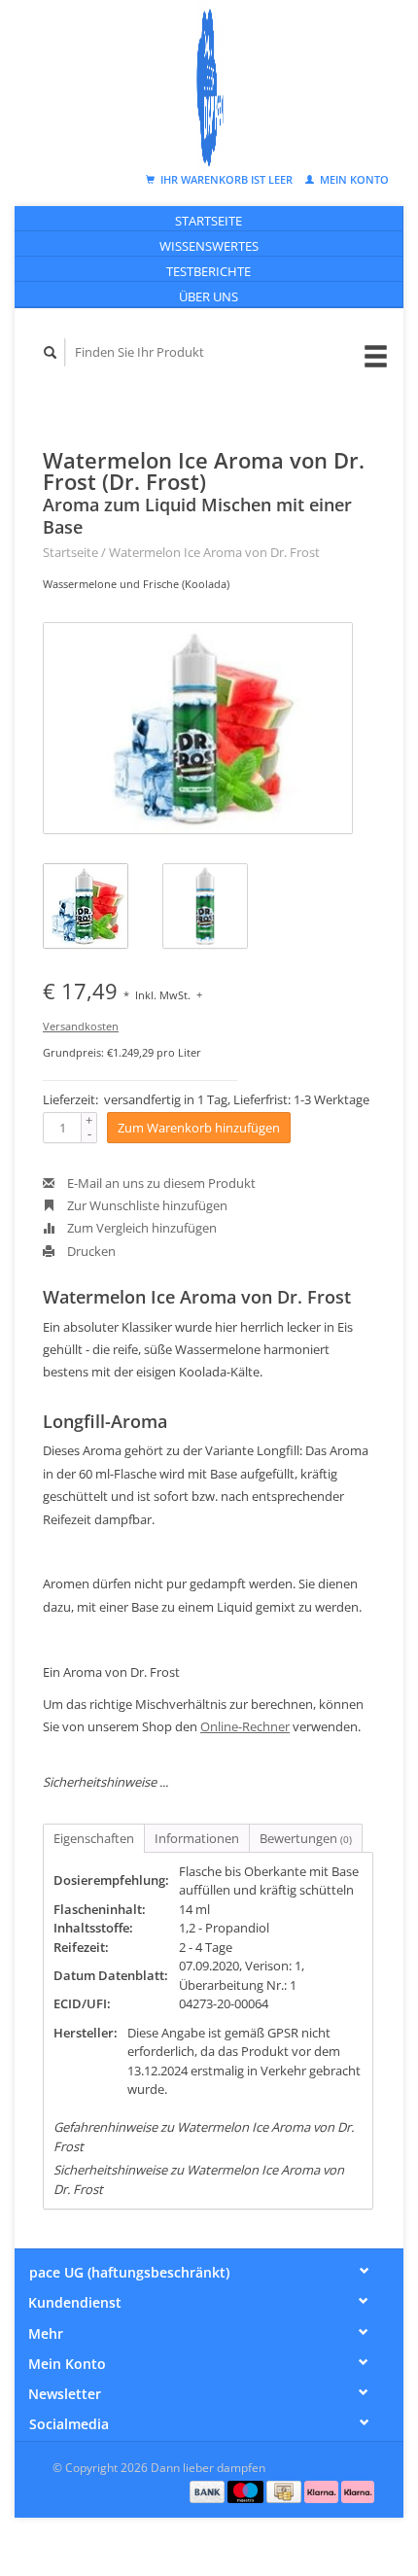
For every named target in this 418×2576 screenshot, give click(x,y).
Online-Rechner (245, 1726)
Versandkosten (81, 1026)
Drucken (90, 1251)
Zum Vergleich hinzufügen (140, 1228)
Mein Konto (353, 179)
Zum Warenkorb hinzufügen (199, 1128)
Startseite (209, 221)
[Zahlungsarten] (209, 2490)
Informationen (197, 1838)
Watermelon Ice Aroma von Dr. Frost (214, 552)
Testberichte (209, 271)
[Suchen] (51, 352)
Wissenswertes (209, 246)
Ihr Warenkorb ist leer (226, 179)
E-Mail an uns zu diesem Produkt (160, 1183)
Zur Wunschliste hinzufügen (146, 1205)
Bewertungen (306, 1838)
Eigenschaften (94, 1838)
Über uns (209, 296)
